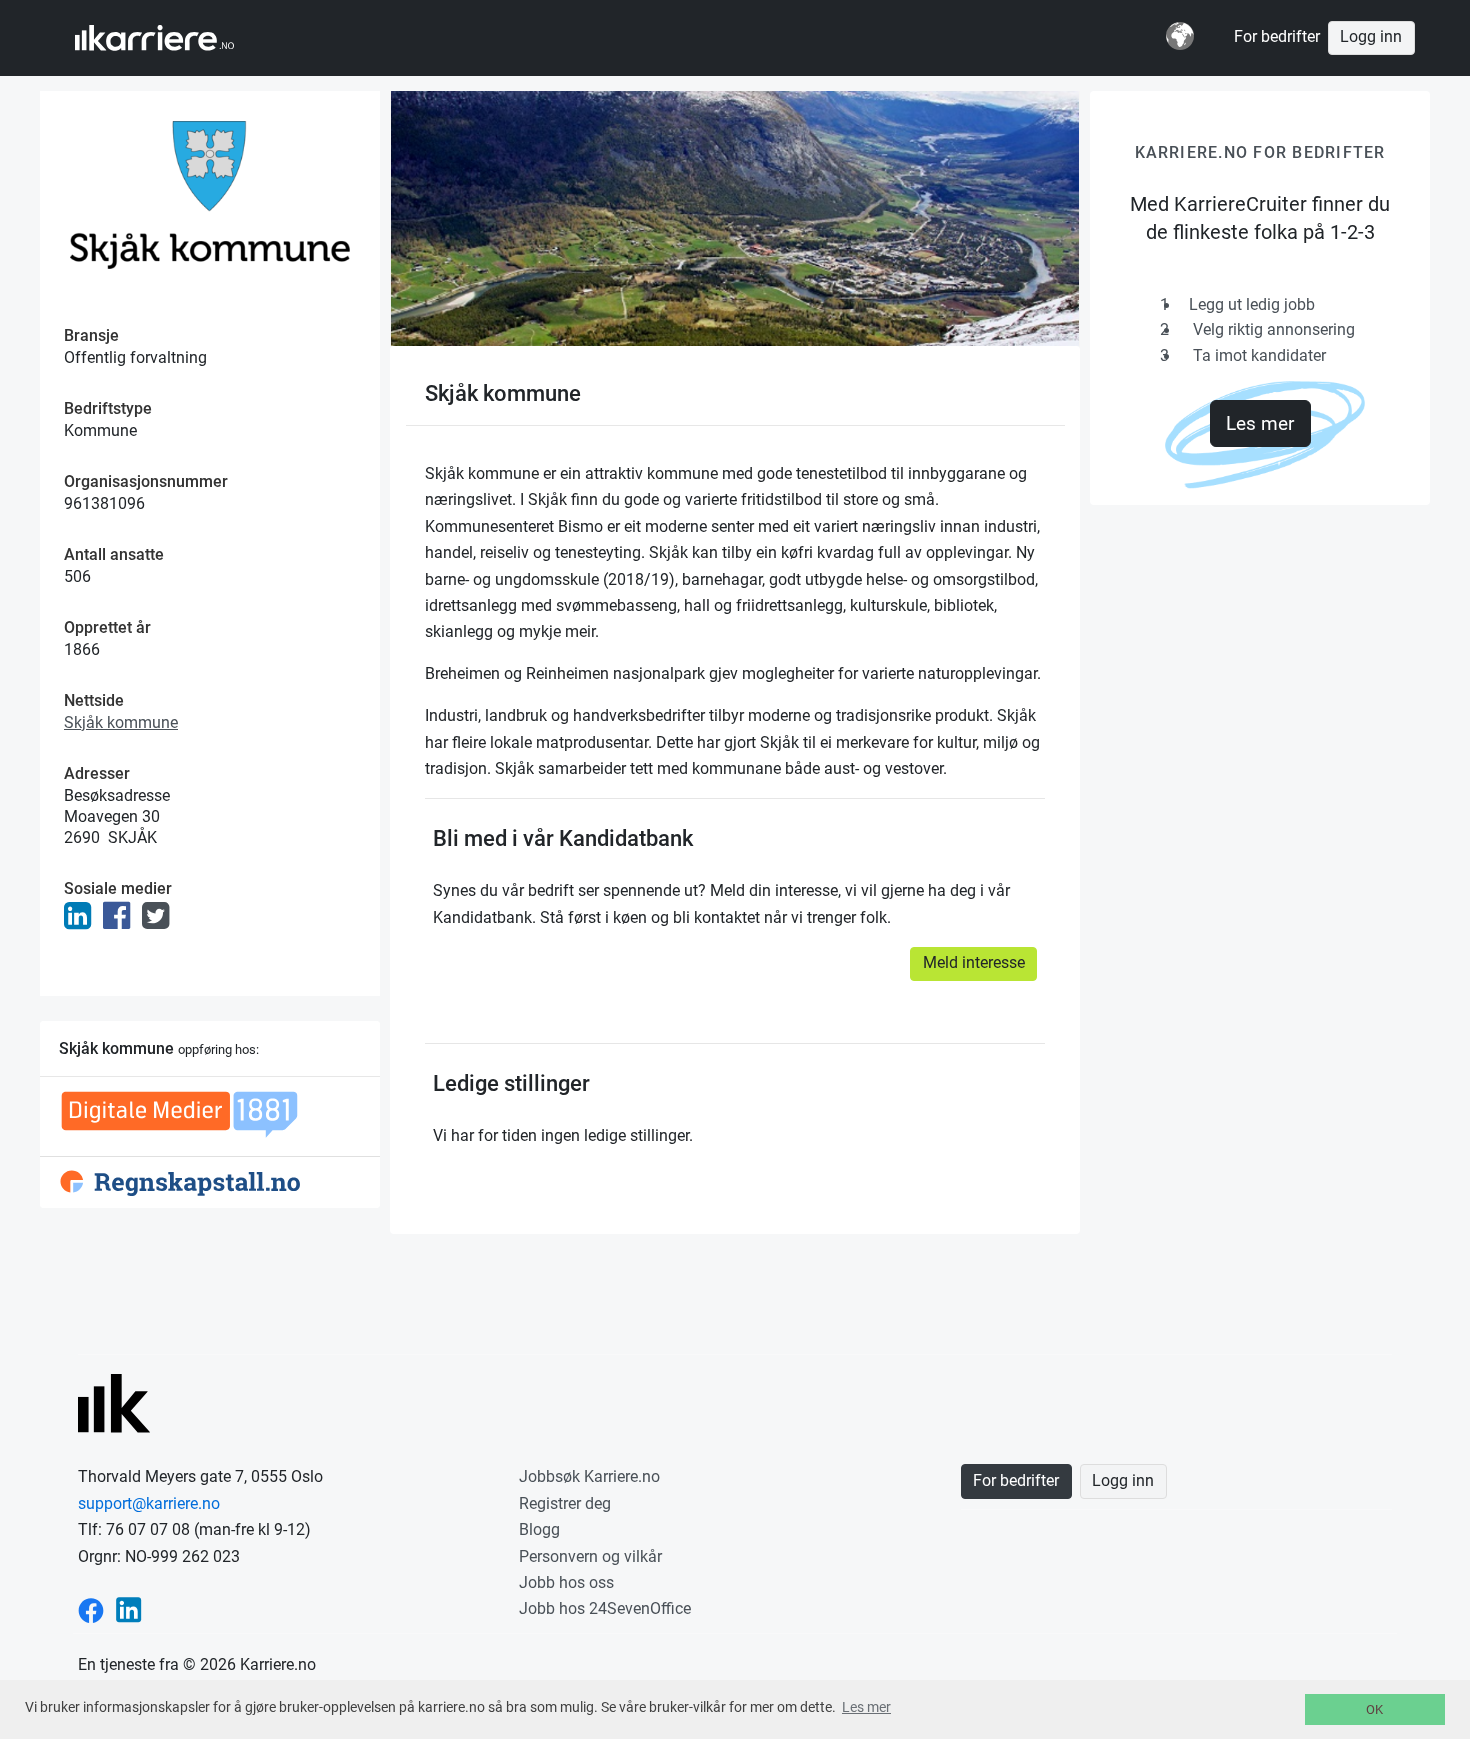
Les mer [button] (866, 1707)
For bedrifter (1277, 37)
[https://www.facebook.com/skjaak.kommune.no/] (120, 921)
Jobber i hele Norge (173, 38)
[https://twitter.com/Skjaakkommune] (159, 921)
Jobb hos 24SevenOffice (605, 1608)
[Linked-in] (129, 1608)
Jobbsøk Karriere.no (589, 1476)
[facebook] (91, 1608)
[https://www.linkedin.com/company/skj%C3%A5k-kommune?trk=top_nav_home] (81, 921)
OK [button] (1374, 1709)
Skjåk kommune (121, 722)
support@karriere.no (149, 1503)
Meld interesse (974, 963)
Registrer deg (565, 1503)
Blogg (539, 1529)
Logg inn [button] (1371, 37)
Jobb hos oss (566, 1582)
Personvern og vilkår (590, 1556)
